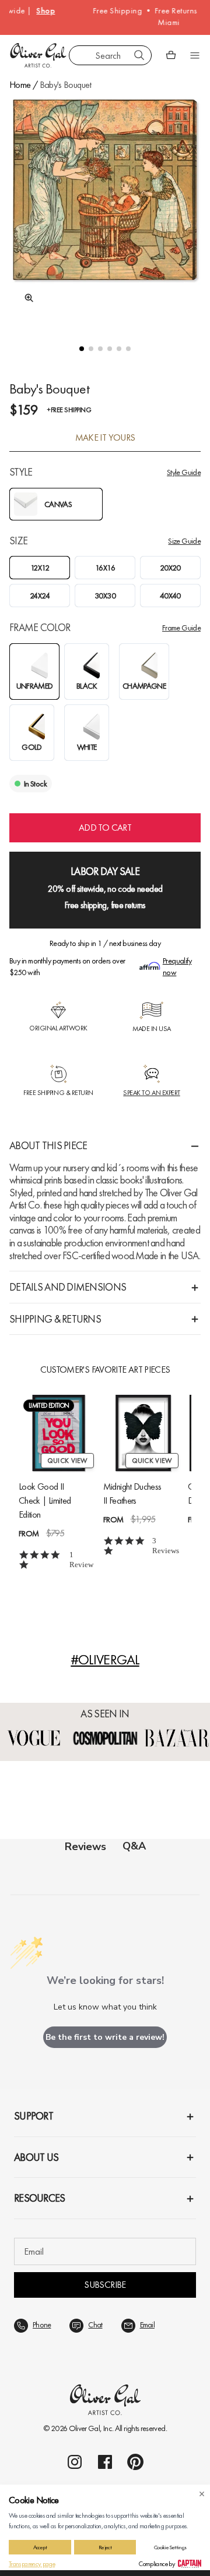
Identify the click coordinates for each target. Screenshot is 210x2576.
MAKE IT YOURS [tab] (105, 438)
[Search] (139, 55)
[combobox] (110, 55)
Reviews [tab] (85, 1847)
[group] (105, 210)
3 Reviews (166, 1546)
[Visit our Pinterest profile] (135, 2462)
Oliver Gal (85, 2428)
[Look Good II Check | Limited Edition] (59, 1433)
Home (20, 85)
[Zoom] (26, 298)
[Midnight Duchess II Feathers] (143, 1433)
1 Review (81, 1560)
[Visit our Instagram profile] (75, 2462)
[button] (82, 349)
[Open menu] (195, 55)
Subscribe (105, 2285)
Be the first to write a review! (105, 2037)
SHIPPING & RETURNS (55, 1319)
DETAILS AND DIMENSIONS (68, 1287)
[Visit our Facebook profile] (105, 2462)
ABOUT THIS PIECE (48, 1145)
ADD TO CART (105, 828)
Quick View (67, 1461)
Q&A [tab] (134, 1846)
